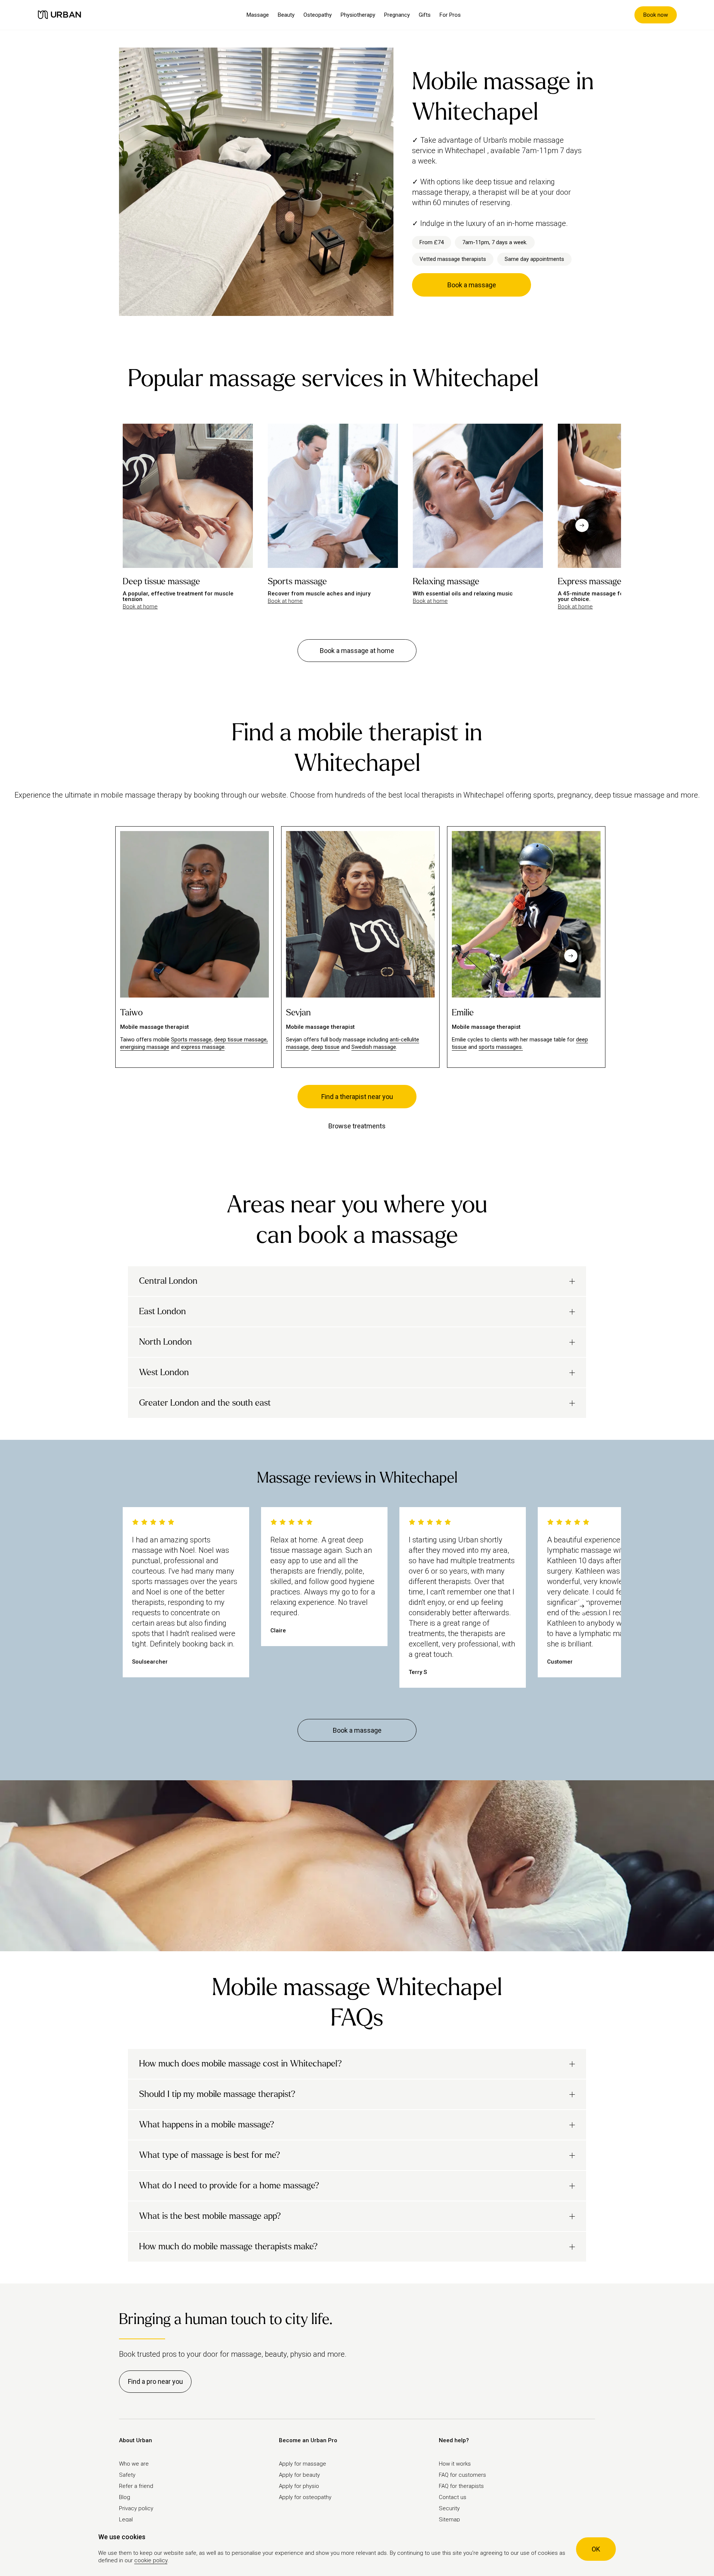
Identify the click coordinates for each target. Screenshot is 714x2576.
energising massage (145, 1047)
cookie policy (151, 2560)
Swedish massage (374, 1047)
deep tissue (325, 1047)
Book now (656, 15)
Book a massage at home (357, 651)
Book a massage (472, 285)
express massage (203, 1047)
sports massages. (501, 1047)
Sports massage (191, 1040)
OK (596, 2549)
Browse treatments (357, 1126)
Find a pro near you (155, 2381)
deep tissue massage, (241, 1040)
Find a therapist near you (357, 1097)
